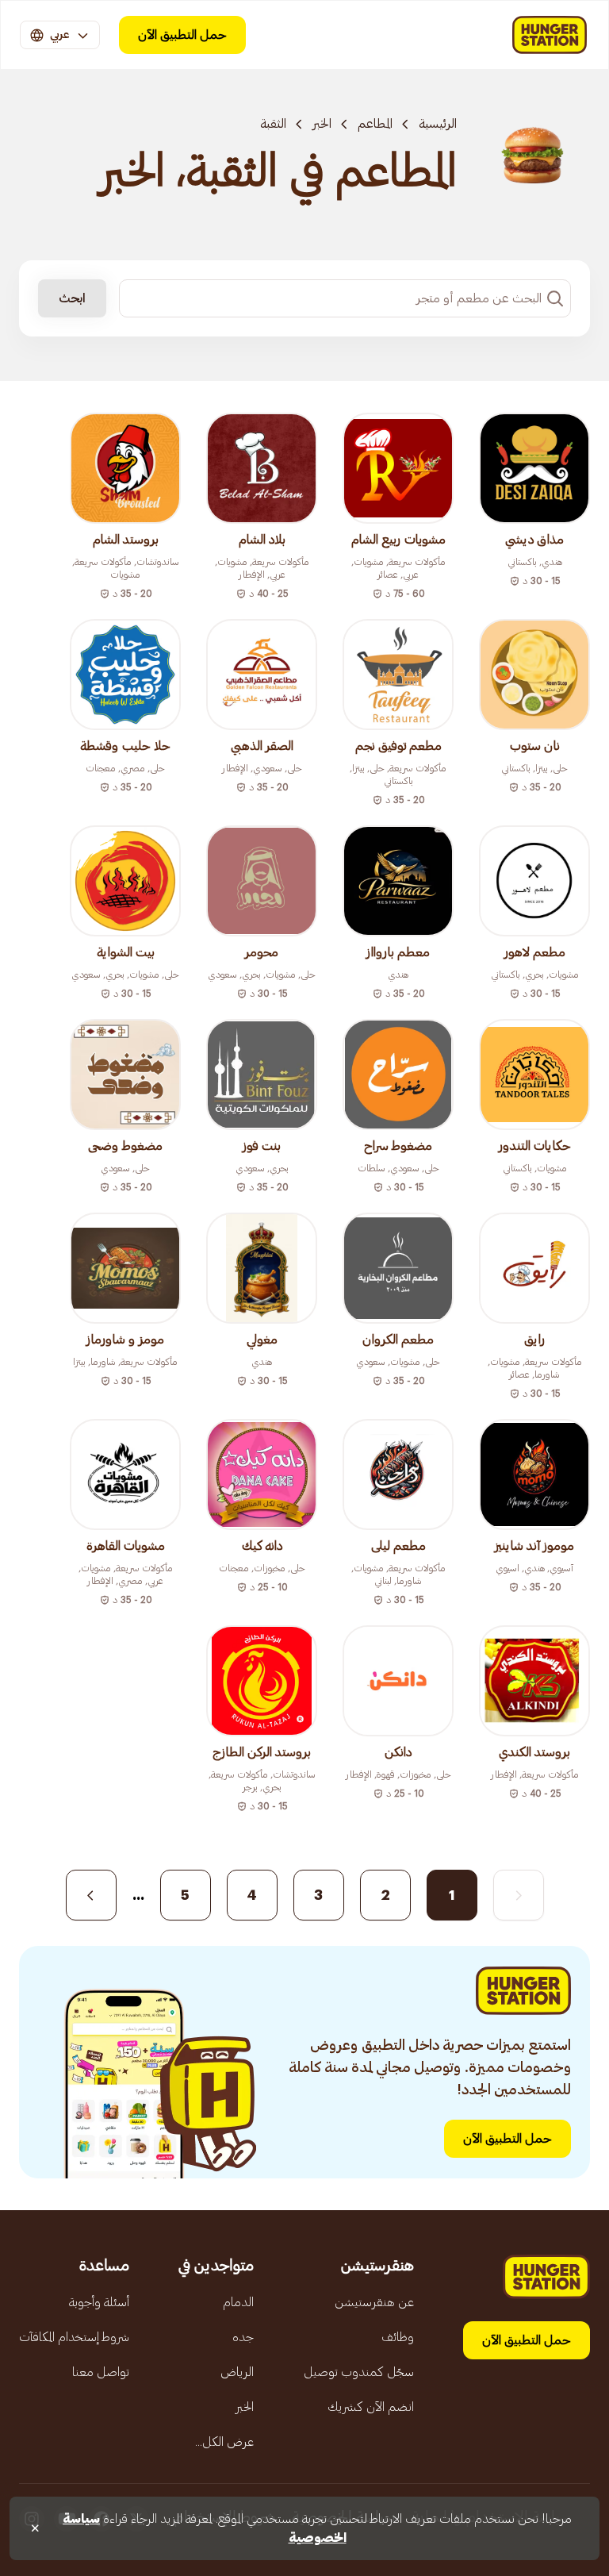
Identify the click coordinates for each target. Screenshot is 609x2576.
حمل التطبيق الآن (182, 35)
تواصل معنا (101, 2372)
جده (243, 2337)
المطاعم (375, 124)
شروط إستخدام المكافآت (74, 2337)
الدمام (238, 2302)
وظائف (398, 2337)
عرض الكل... (224, 2442)
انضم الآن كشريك (371, 2407)
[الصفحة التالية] (91, 1895)
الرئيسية (438, 124)
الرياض (237, 2372)
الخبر (322, 124)
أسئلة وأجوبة (99, 2302)
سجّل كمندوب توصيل (359, 2372)
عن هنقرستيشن (374, 2302)
